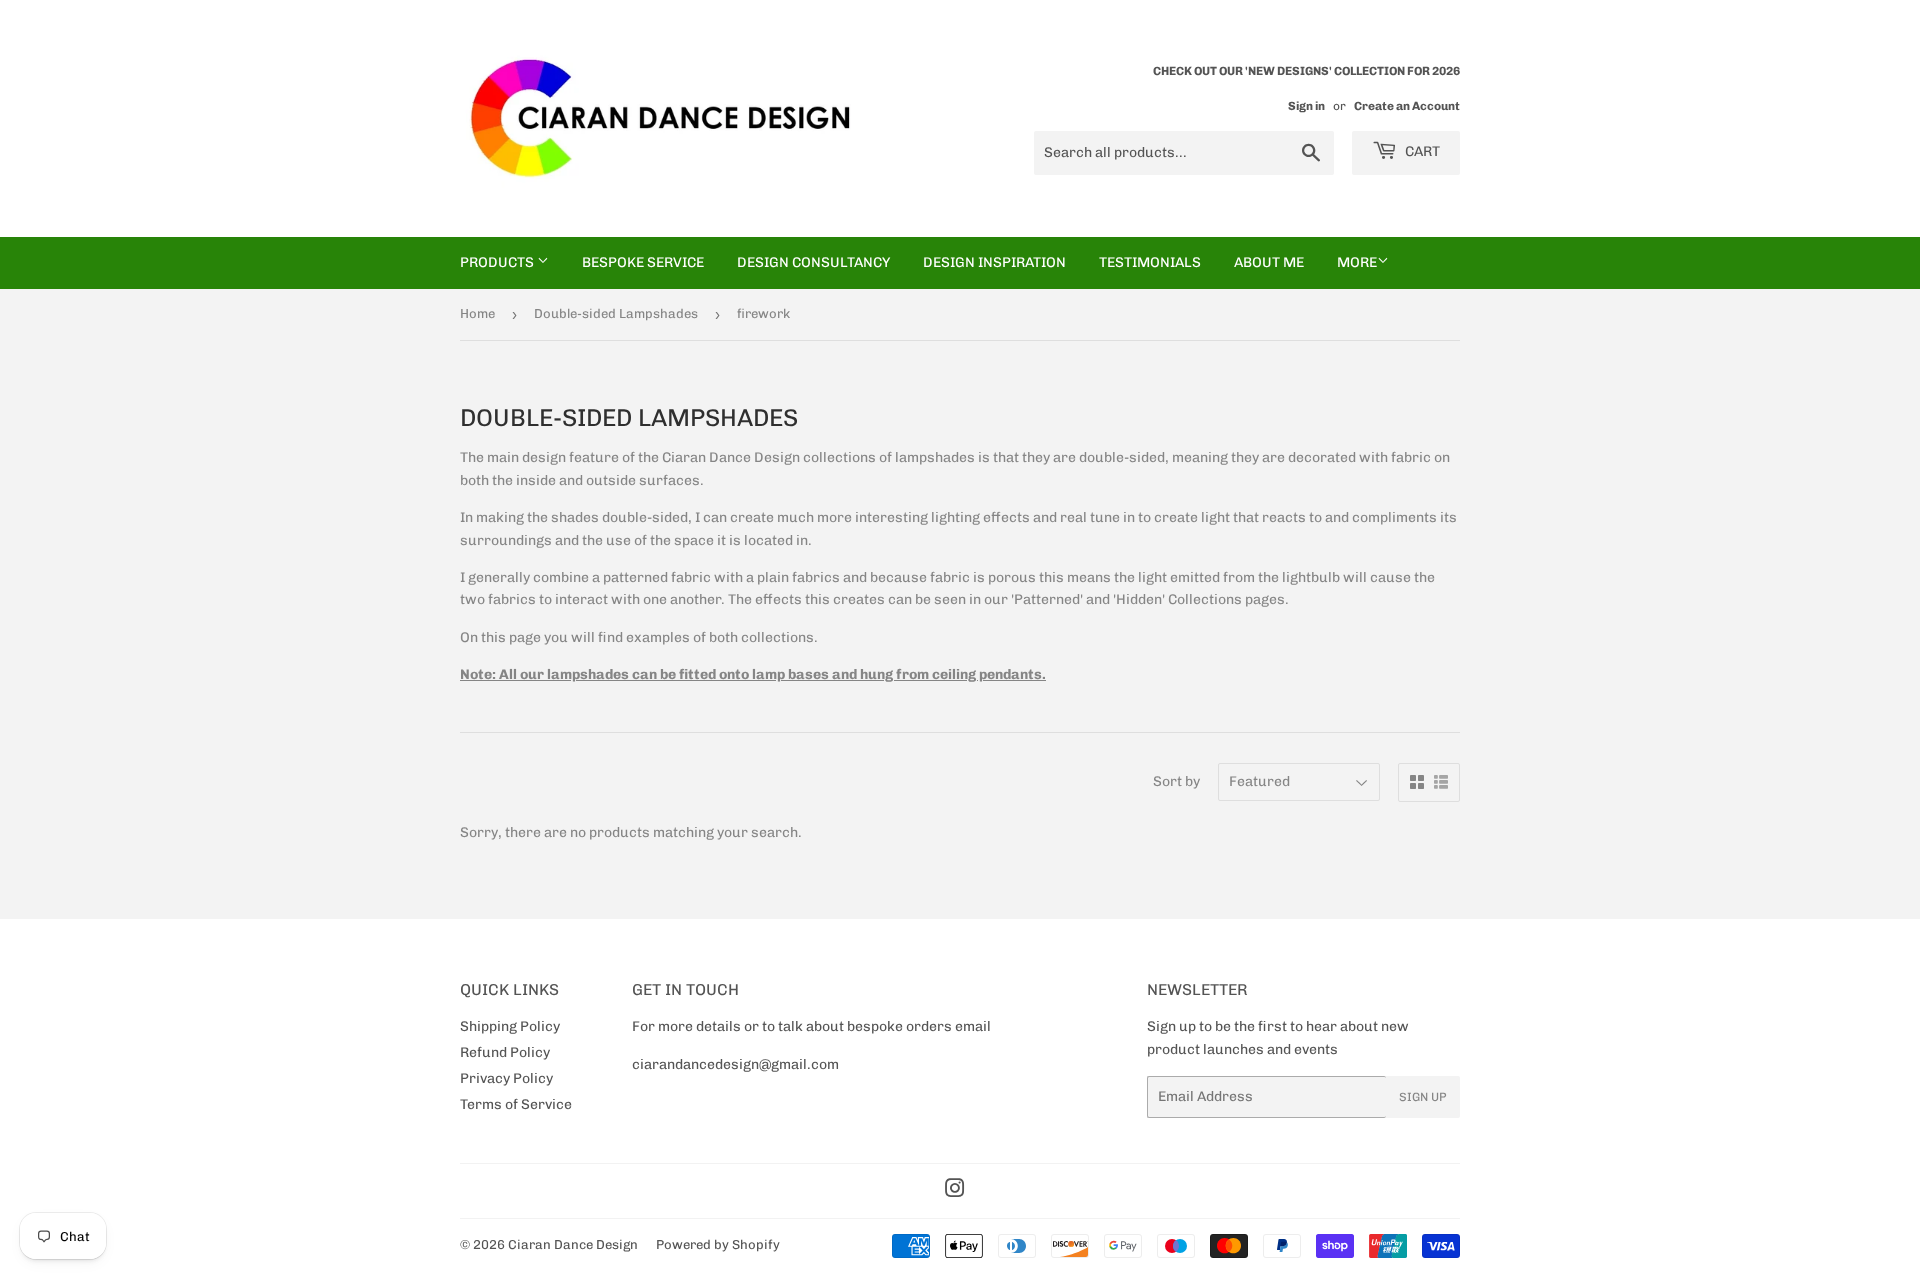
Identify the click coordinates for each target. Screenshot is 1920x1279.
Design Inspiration (994, 262)
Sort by (1176, 781)
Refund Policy (505, 1052)
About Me (1269, 262)
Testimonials (1150, 262)
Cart (1421, 151)
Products (498, 262)
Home (477, 313)
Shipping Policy (510, 1026)
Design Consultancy (813, 262)
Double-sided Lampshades (616, 313)
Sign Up (1423, 1097)
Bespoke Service (643, 262)
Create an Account (1407, 106)
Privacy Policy (506, 1078)
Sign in (1306, 106)
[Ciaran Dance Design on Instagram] (955, 1191)
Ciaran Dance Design (573, 1244)
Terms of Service (516, 1104)
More (1357, 262)
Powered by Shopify (718, 1244)
